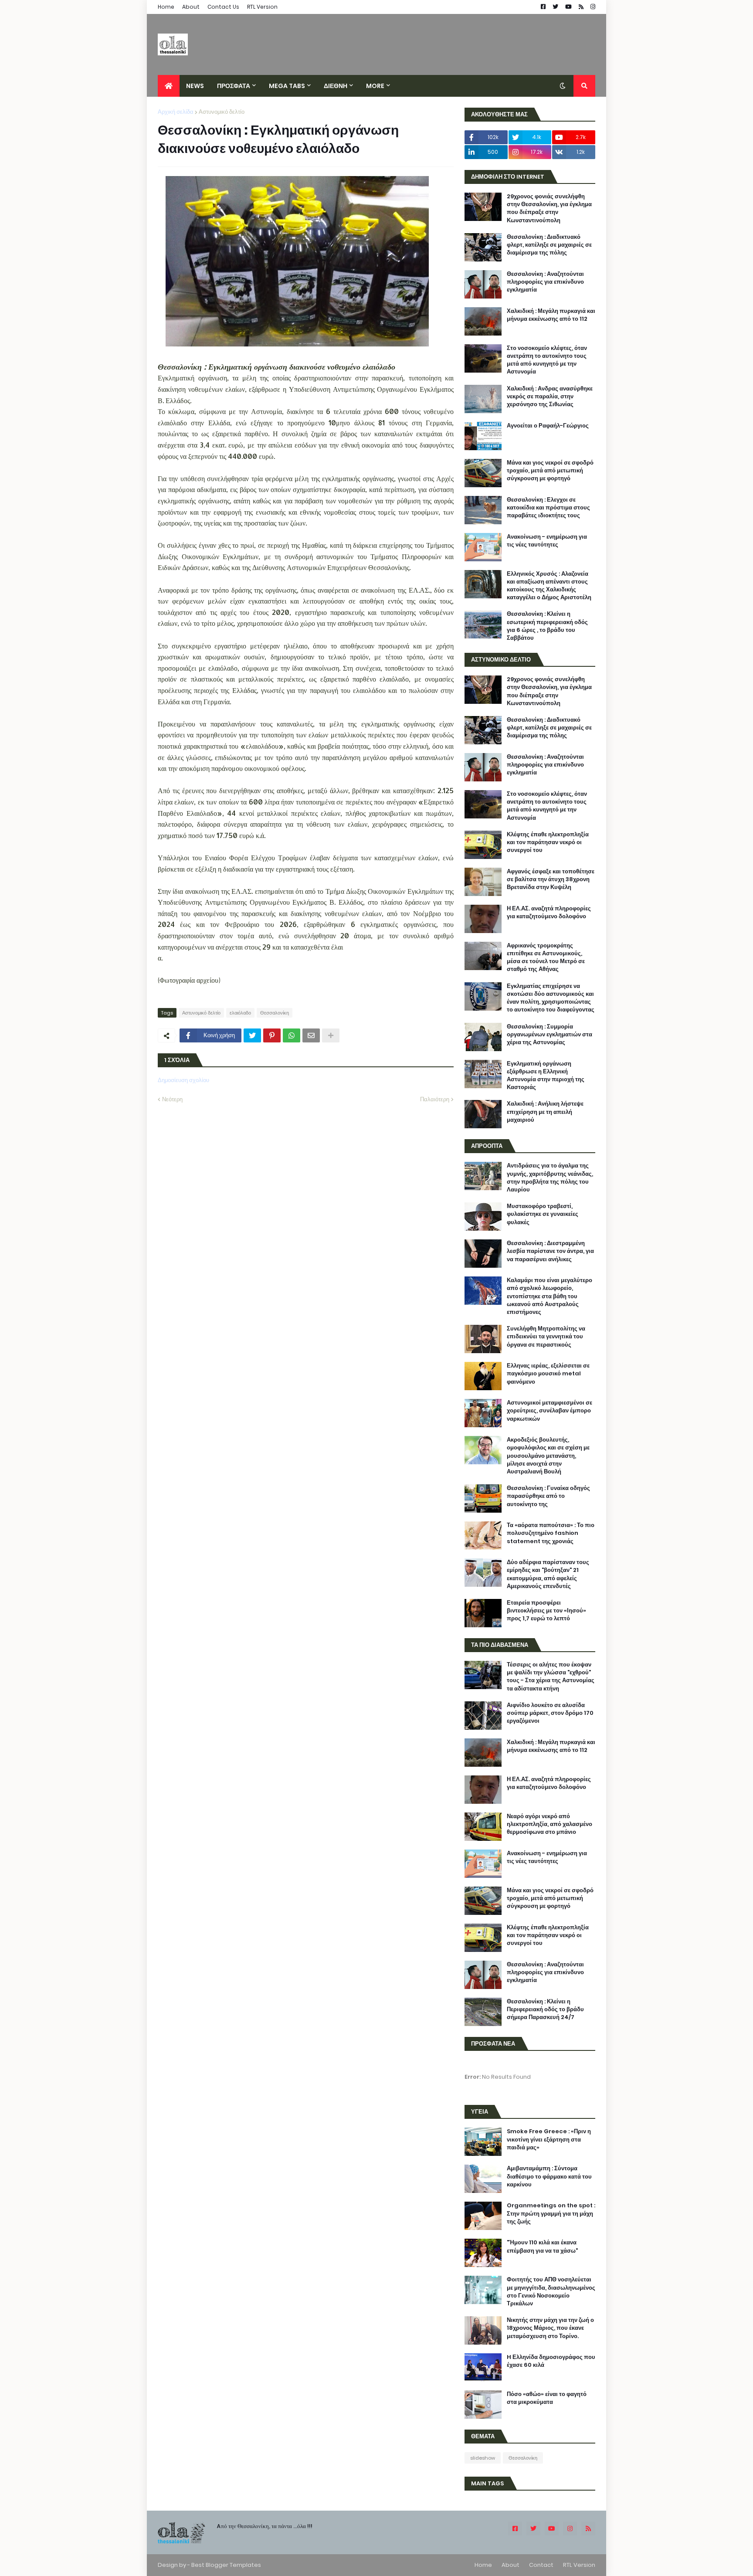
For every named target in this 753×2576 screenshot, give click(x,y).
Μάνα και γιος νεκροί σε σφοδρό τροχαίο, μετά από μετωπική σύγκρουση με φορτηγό (550, 471)
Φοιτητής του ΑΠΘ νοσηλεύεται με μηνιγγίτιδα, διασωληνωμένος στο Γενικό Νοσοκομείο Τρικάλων (551, 2292)
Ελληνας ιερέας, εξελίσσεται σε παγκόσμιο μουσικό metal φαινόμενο (548, 1374)
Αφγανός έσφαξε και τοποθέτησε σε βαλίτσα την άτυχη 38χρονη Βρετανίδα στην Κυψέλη (551, 879)
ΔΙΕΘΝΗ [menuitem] (336, 86)
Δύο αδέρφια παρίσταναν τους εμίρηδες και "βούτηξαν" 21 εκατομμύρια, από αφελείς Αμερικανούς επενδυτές (548, 1574)
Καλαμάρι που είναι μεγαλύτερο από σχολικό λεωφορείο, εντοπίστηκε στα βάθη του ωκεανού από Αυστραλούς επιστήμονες (549, 1296)
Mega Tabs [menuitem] (287, 86)
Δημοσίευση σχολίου (183, 1080)
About (191, 7)
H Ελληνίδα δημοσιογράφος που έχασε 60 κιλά (551, 2361)
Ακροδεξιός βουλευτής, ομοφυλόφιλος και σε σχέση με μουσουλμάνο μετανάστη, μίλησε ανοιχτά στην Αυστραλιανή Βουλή (548, 1456)
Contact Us (223, 7)
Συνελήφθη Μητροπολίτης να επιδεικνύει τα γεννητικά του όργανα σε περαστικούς (546, 1337)
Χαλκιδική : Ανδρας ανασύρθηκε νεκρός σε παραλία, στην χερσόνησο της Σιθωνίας (550, 397)
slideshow (483, 2458)
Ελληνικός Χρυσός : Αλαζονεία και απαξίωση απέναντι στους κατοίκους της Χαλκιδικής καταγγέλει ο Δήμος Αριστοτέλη (549, 586)
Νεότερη (172, 1099)
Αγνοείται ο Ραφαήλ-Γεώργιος (548, 426)
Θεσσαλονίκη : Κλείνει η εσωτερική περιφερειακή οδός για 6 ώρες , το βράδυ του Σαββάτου (547, 626)
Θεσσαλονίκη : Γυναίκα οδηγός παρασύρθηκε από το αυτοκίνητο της (548, 1496)
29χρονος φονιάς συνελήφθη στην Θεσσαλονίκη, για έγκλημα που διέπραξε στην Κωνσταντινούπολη (549, 209)
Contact (541, 2565)
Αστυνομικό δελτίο (222, 112)
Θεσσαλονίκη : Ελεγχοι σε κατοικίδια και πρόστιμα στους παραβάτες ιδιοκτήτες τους (548, 508)
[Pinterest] (272, 1035)
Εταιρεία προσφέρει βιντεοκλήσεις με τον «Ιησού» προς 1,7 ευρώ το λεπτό (546, 1611)
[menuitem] (169, 86)
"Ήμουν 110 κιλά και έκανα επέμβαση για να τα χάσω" (542, 2247)
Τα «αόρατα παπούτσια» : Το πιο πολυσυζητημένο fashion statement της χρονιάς (551, 1533)
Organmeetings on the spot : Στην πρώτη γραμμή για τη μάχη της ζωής (551, 2213)
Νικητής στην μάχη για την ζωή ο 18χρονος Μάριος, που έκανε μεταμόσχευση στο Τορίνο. (550, 2328)
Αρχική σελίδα (176, 112)
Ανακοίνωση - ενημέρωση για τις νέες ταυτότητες (547, 541)
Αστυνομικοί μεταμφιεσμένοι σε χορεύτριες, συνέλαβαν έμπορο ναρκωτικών (549, 1411)
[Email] (311, 1035)
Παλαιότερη (435, 1099)
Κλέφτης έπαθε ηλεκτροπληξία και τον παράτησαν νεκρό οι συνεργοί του (548, 842)
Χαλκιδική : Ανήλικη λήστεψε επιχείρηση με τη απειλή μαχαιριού (545, 1112)
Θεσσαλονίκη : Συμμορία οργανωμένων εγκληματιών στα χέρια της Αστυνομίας (549, 1035)
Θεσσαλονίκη (275, 1013)
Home (166, 7)
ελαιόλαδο (240, 1013)
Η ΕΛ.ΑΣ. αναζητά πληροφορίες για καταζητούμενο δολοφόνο (549, 913)
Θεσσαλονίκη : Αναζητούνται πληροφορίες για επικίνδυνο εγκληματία (545, 282)
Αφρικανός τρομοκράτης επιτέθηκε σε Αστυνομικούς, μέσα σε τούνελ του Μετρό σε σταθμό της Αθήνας (546, 958)
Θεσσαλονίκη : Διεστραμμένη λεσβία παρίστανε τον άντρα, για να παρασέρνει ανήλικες (550, 1251)
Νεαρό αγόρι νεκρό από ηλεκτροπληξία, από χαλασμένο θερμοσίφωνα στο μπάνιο (549, 1824)
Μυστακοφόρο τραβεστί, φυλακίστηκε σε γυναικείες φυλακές (543, 1214)
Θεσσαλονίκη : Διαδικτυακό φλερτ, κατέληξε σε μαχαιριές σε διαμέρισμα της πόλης (549, 245)
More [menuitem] (375, 86)
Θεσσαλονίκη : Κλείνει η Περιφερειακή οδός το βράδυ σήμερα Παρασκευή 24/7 (545, 2009)
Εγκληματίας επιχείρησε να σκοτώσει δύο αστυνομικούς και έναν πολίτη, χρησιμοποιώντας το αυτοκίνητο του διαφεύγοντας (551, 998)
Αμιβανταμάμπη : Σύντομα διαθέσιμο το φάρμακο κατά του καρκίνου (549, 2176)
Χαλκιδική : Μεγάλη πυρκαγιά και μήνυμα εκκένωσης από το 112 (551, 315)
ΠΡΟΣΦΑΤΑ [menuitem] (234, 86)
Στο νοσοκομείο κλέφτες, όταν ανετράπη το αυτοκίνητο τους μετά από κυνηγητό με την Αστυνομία (547, 360)
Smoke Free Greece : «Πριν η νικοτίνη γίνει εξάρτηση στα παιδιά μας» (549, 2139)
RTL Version (262, 7)
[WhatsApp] (292, 1035)
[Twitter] (252, 1035)
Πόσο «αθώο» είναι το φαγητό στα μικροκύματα (547, 2398)
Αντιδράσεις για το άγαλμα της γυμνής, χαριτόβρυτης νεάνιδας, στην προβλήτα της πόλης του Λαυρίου (550, 1178)
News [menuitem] (195, 86)
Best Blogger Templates (226, 2565)
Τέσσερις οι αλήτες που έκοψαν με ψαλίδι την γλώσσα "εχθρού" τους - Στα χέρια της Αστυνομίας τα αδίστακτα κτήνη (551, 1677)
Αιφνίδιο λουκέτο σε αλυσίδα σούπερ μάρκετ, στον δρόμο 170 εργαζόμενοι (550, 1713)
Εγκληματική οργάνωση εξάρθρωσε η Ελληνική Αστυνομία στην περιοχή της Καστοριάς (546, 1076)
